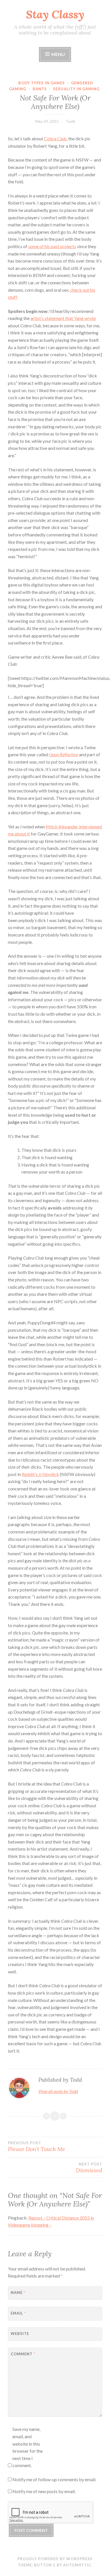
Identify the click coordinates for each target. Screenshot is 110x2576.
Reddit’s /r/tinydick (40, 1474)
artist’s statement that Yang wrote (63, 318)
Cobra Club (55, 138)
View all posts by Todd (58, 2091)
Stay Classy (55, 14)
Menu (58, 54)
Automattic (77, 2565)
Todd (70, 121)
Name (18, 2293)
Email (18, 2313)
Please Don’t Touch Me (37, 2147)
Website (20, 2334)
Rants (40, 89)
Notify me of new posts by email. (44, 2491)
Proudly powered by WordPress (55, 2559)
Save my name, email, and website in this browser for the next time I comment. (27, 2447)
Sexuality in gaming (76, 89)
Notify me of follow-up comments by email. (54, 2479)
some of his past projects (52, 246)
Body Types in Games (42, 83)
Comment (23, 2354)
